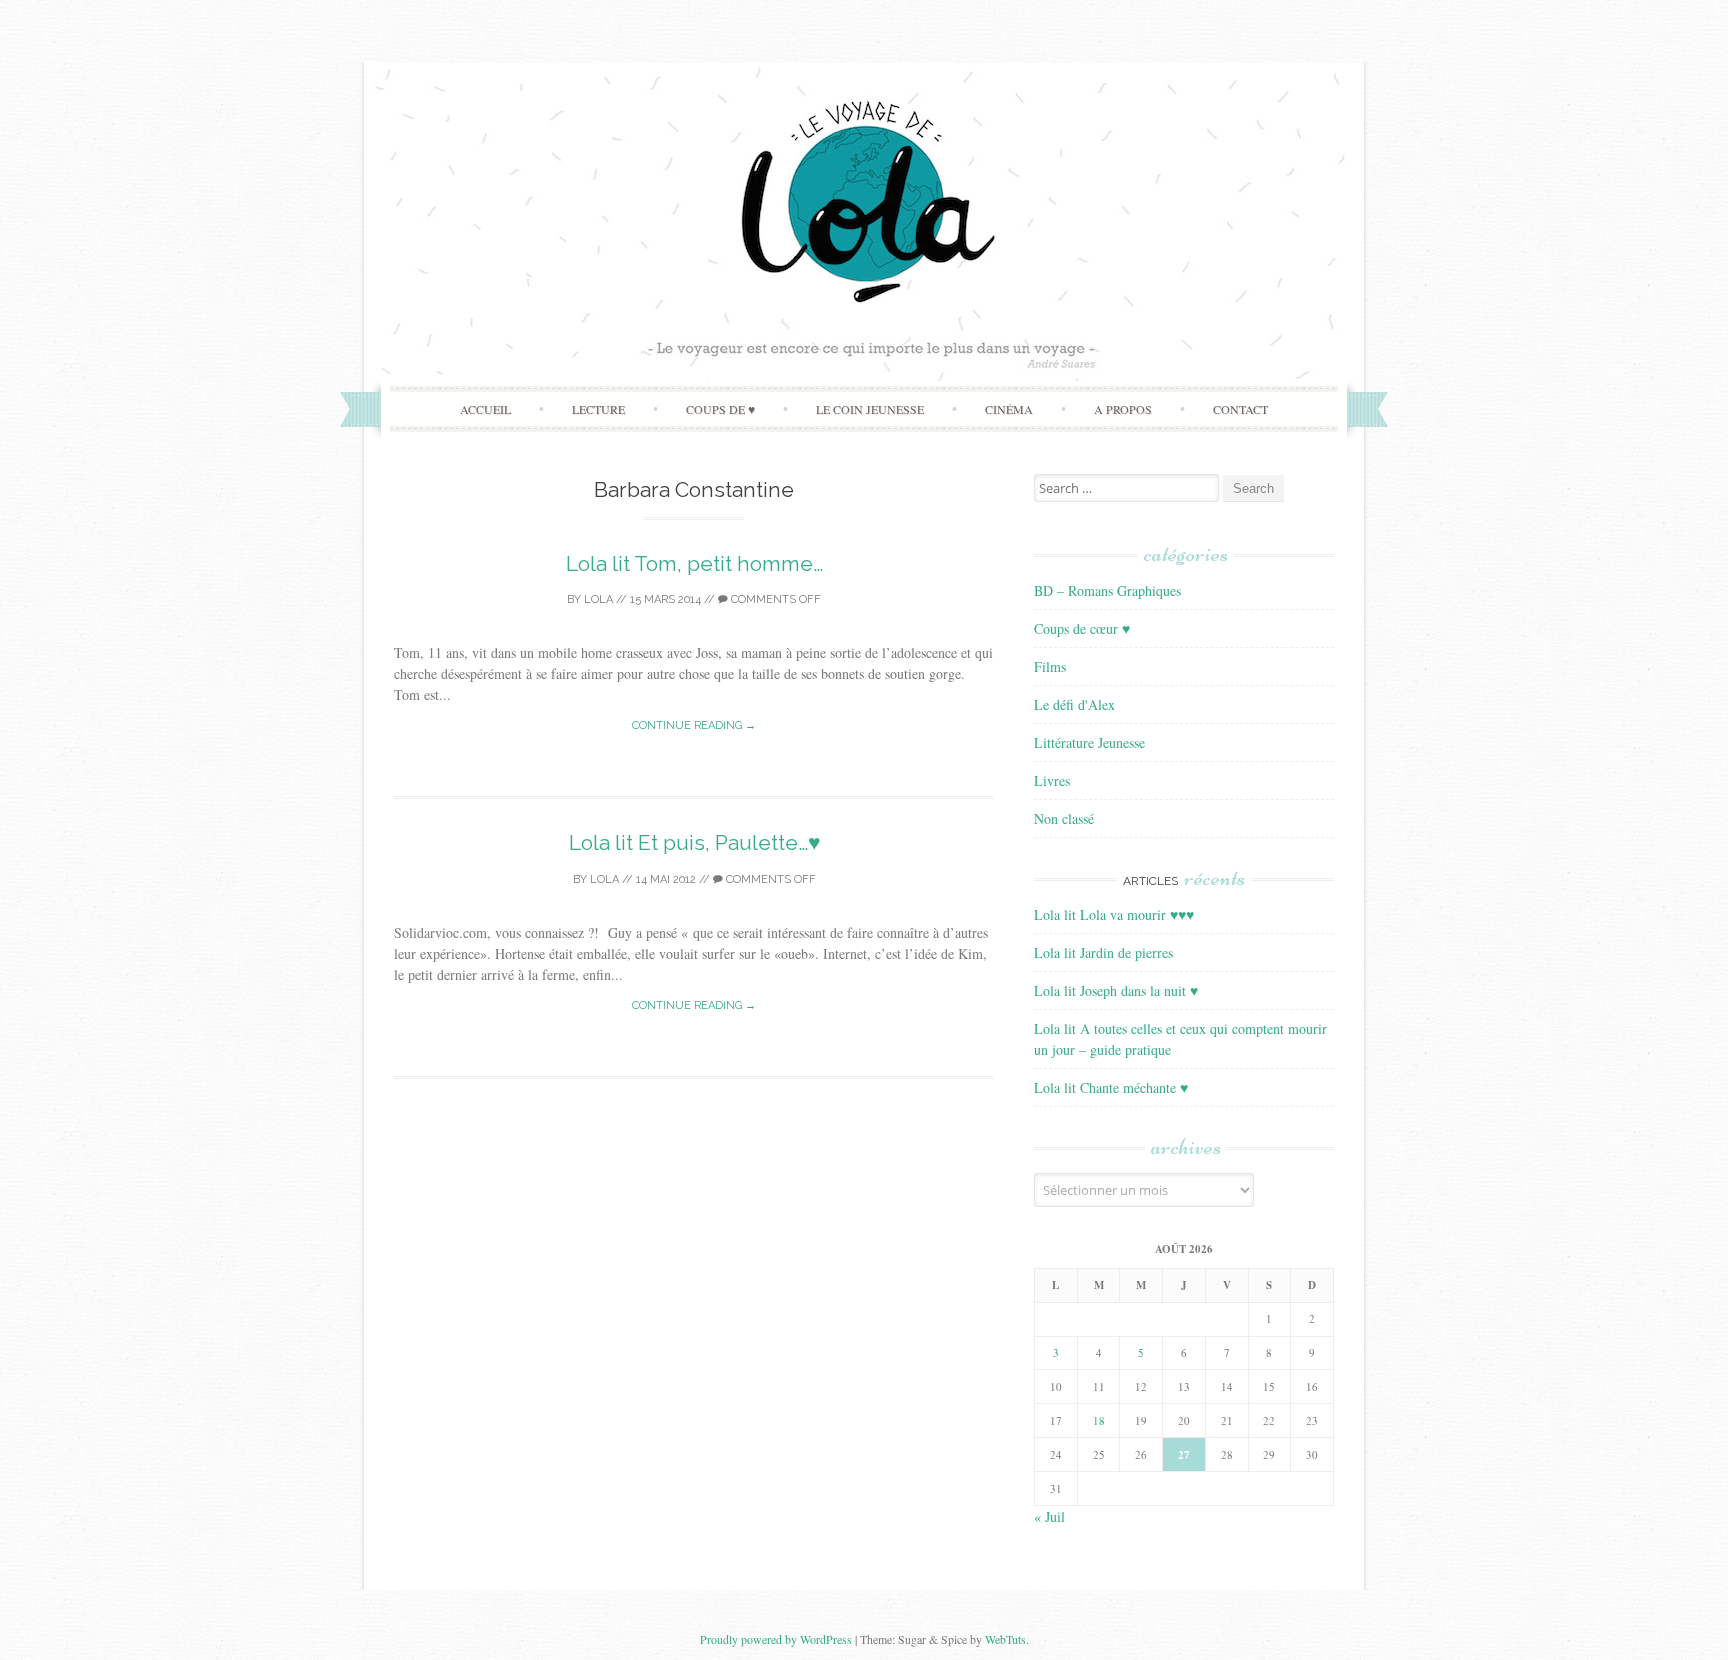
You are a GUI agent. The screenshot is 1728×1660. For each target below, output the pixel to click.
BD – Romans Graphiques (1107, 590)
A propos (1123, 409)
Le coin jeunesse (870, 409)
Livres (1052, 780)
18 (1099, 1420)
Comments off (774, 599)
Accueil (485, 409)
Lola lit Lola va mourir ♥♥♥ (1114, 914)
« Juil (1049, 1516)
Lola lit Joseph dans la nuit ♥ (1116, 990)
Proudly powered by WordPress (776, 1639)
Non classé (1064, 818)
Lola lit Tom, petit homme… (694, 563)
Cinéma (1009, 409)
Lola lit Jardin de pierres (1103, 952)
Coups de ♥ (720, 409)
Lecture (598, 409)
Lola (598, 599)
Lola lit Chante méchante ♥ (1111, 1087)
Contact (1240, 409)
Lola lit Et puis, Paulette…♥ (694, 842)
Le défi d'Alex (1074, 704)
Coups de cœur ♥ (1082, 628)
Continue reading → (694, 725)
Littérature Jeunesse (1089, 742)
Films (1050, 666)
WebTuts (1005, 1639)
